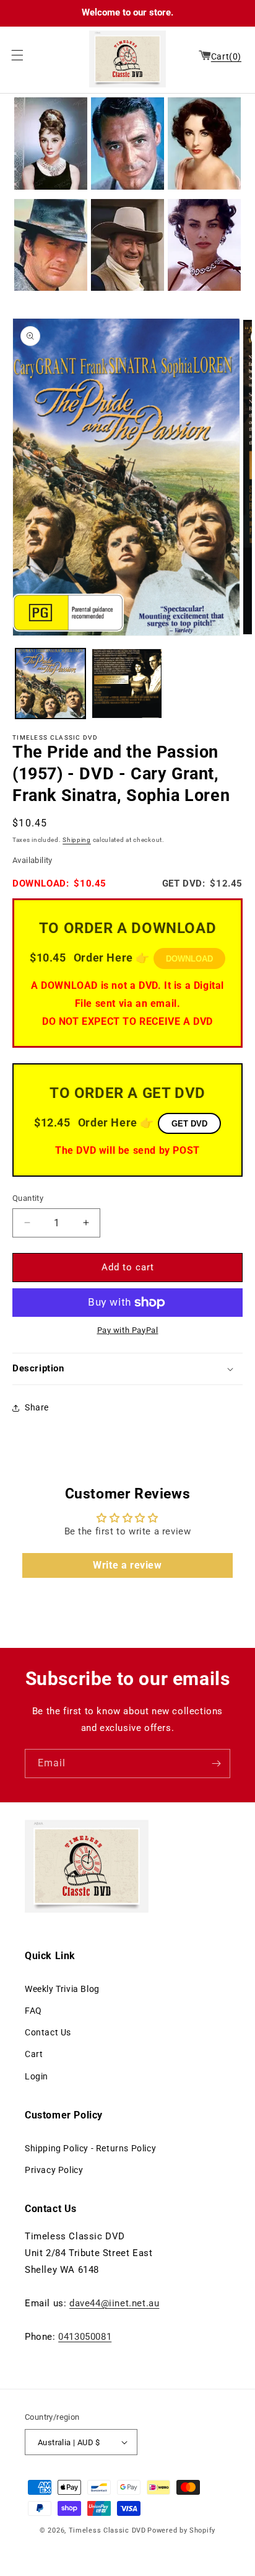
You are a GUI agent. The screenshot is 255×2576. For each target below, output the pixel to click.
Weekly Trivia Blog (62, 1989)
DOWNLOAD (189, 959)
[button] (14, 55)
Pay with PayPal (128, 1330)
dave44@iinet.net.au (114, 2303)
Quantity (28, 1198)
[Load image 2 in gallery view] (127, 684)
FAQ (33, 2011)
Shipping (77, 840)
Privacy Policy (54, 2170)
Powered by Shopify (181, 2530)
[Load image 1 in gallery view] (50, 684)
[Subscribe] (216, 1764)
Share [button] (37, 1407)
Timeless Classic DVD (107, 2530)
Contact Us (48, 2032)
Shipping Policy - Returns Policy (90, 2148)
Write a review (127, 1565)
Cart (34, 2054)
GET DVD (189, 1124)
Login (37, 2076)
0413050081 (85, 2337)
